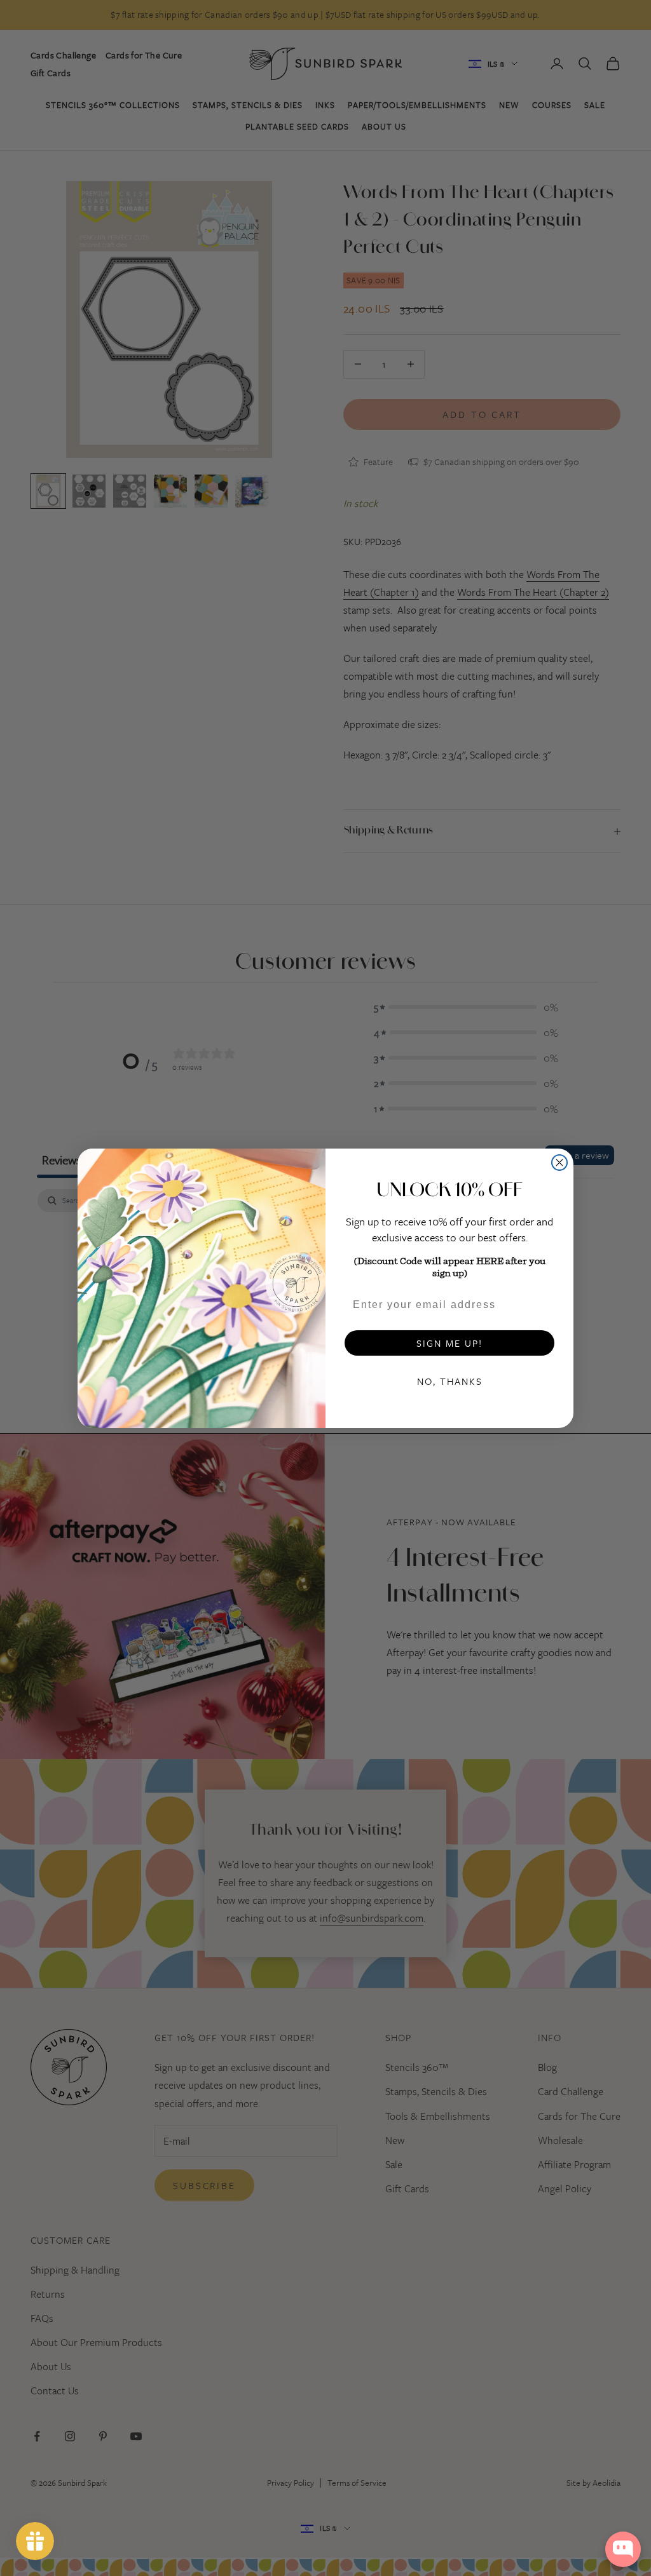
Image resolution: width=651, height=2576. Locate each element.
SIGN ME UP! (449, 1343)
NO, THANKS (450, 1381)
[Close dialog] (559, 1163)
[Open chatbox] (623, 2549)
